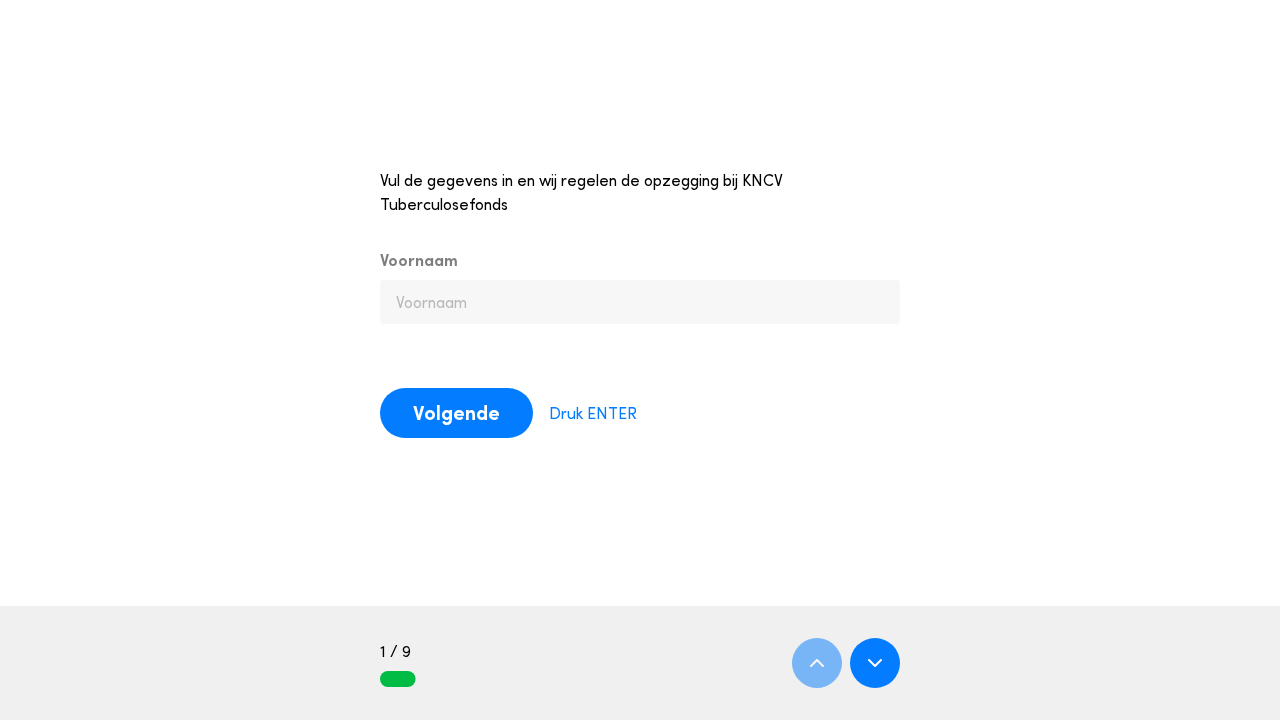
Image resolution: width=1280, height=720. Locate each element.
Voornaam (419, 260)
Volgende (456, 412)
